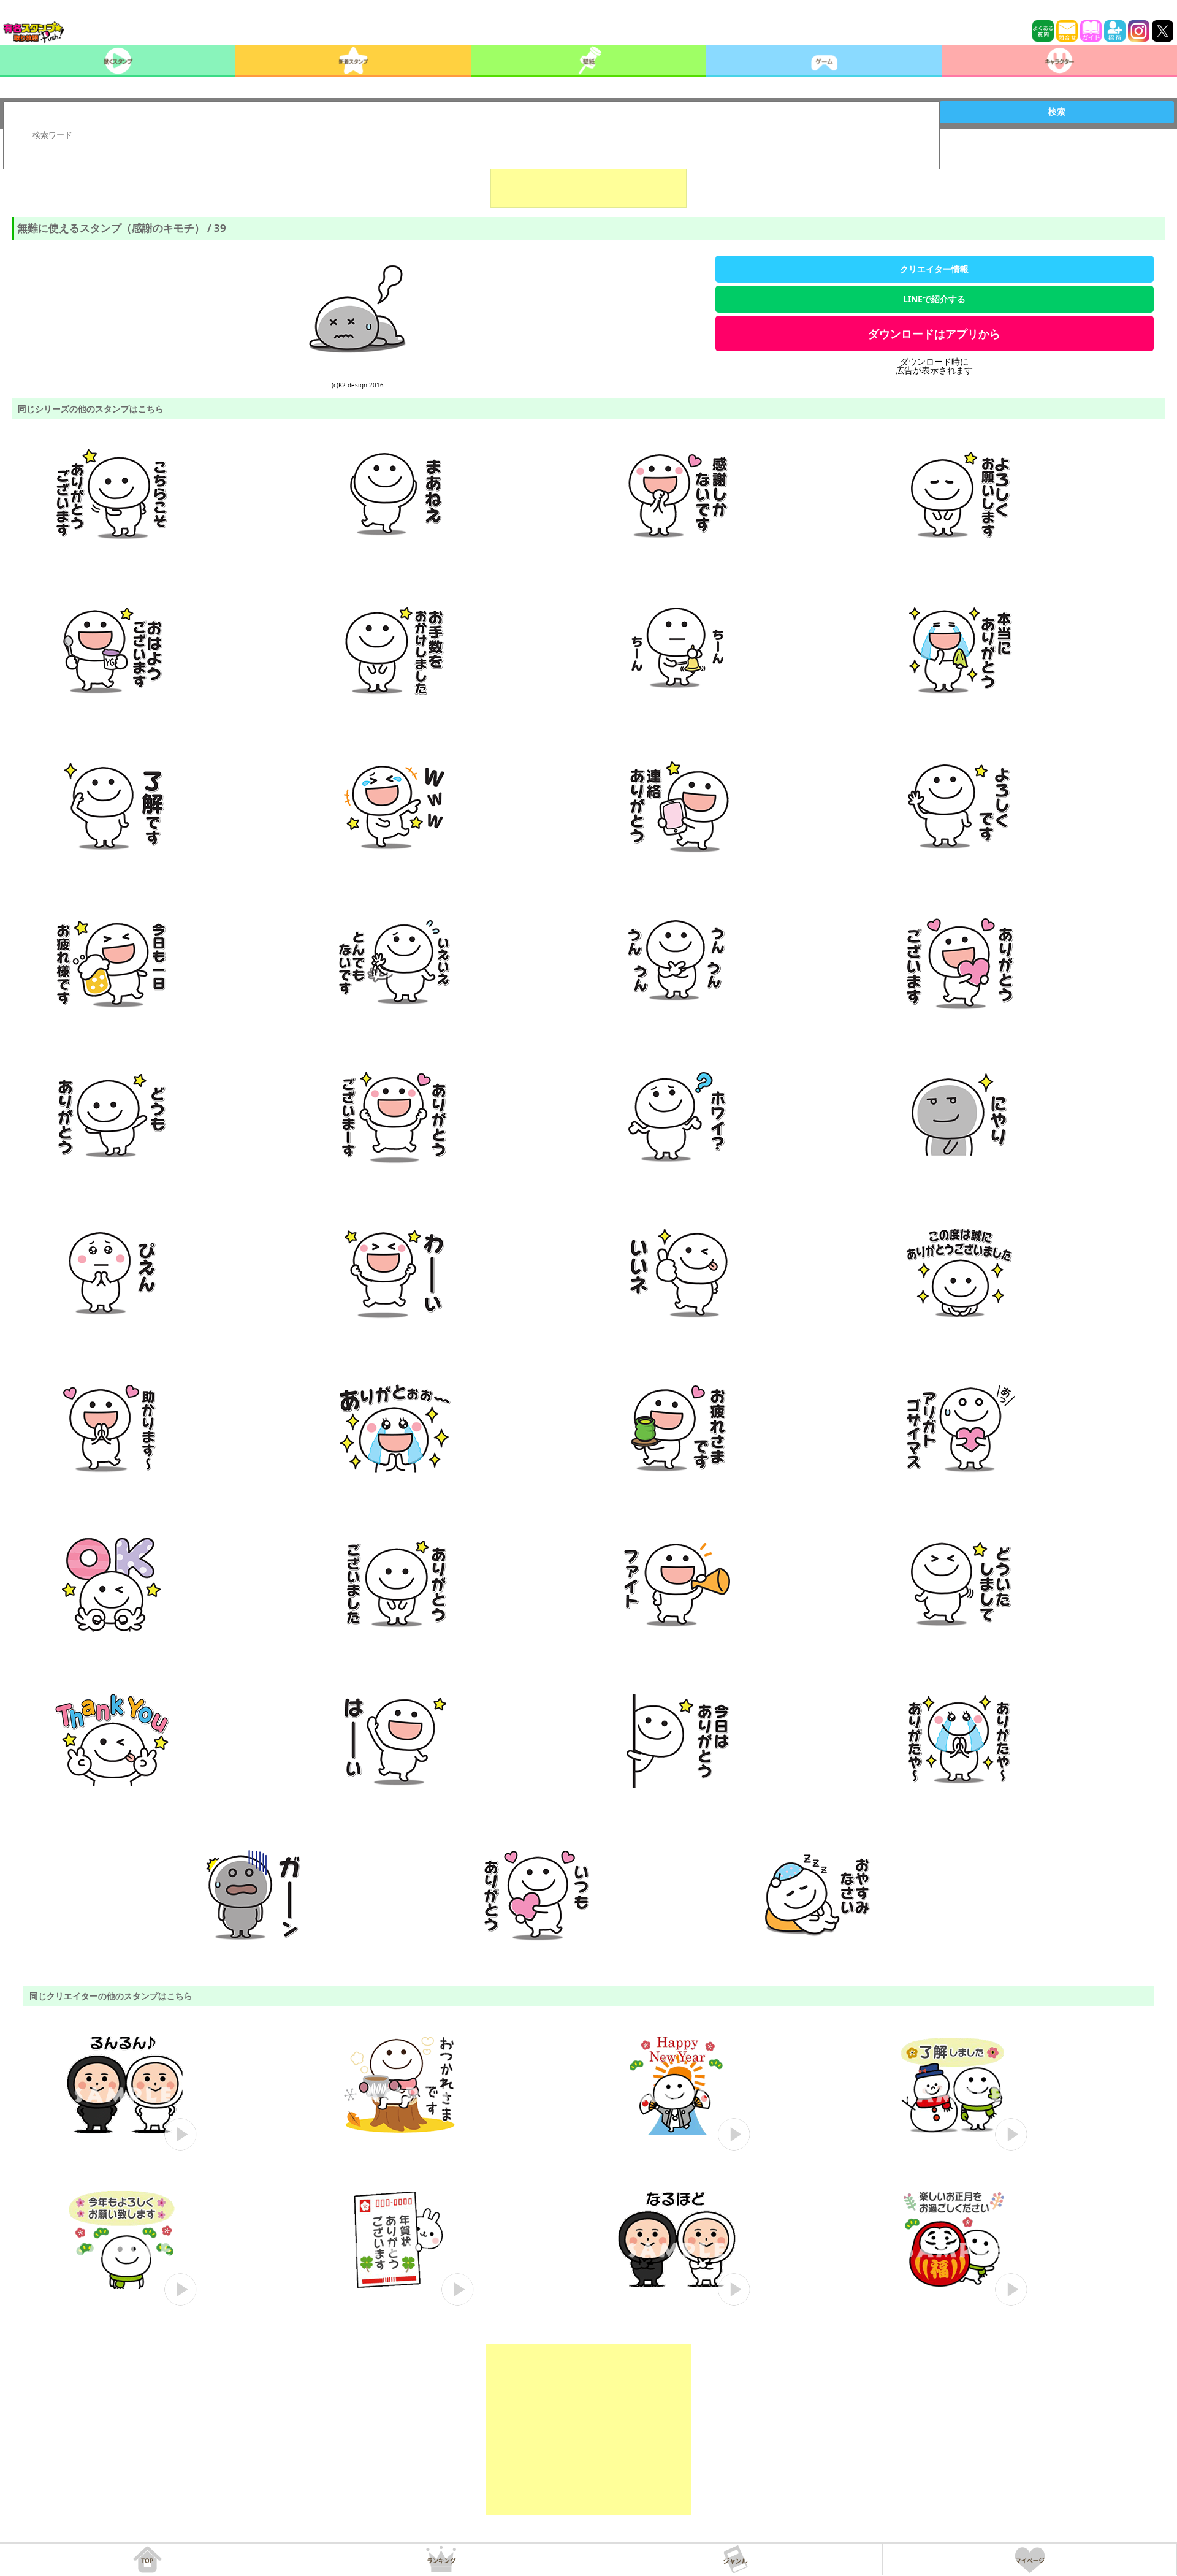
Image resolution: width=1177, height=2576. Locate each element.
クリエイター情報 (934, 269)
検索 (1057, 112)
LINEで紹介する (934, 299)
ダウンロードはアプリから (934, 333)
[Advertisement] (588, 177)
